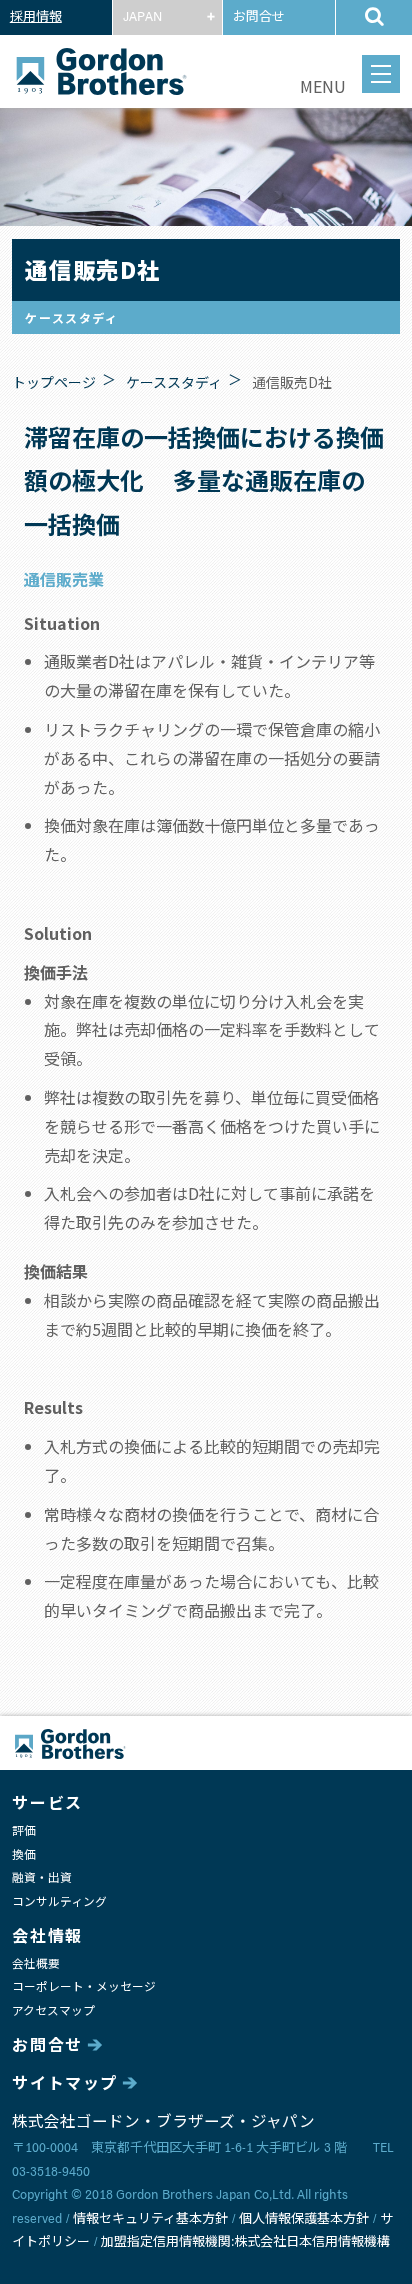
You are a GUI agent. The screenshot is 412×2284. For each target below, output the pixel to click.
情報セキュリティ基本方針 (150, 2219)
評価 (24, 1831)
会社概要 (36, 1964)
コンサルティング (59, 1902)
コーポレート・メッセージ (84, 1987)
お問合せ (259, 17)
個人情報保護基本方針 (304, 2219)
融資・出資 (42, 1878)
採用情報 (36, 17)
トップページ (54, 382)
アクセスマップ (53, 2011)
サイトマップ (65, 2084)
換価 (24, 1855)
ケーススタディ (174, 382)
